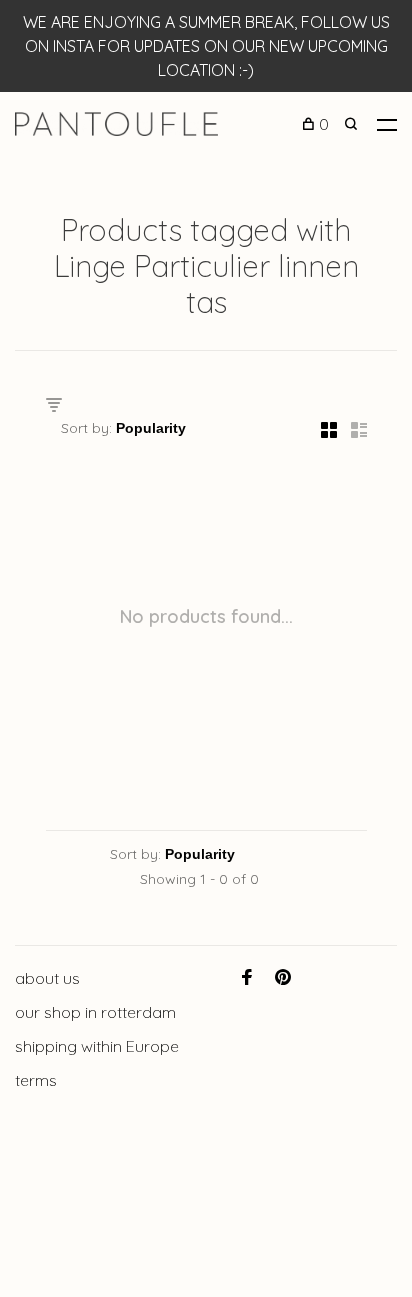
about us (47, 978)
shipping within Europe (97, 1046)
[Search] (353, 124)
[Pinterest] (283, 978)
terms (36, 1080)
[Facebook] (247, 978)
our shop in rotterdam (95, 1012)
